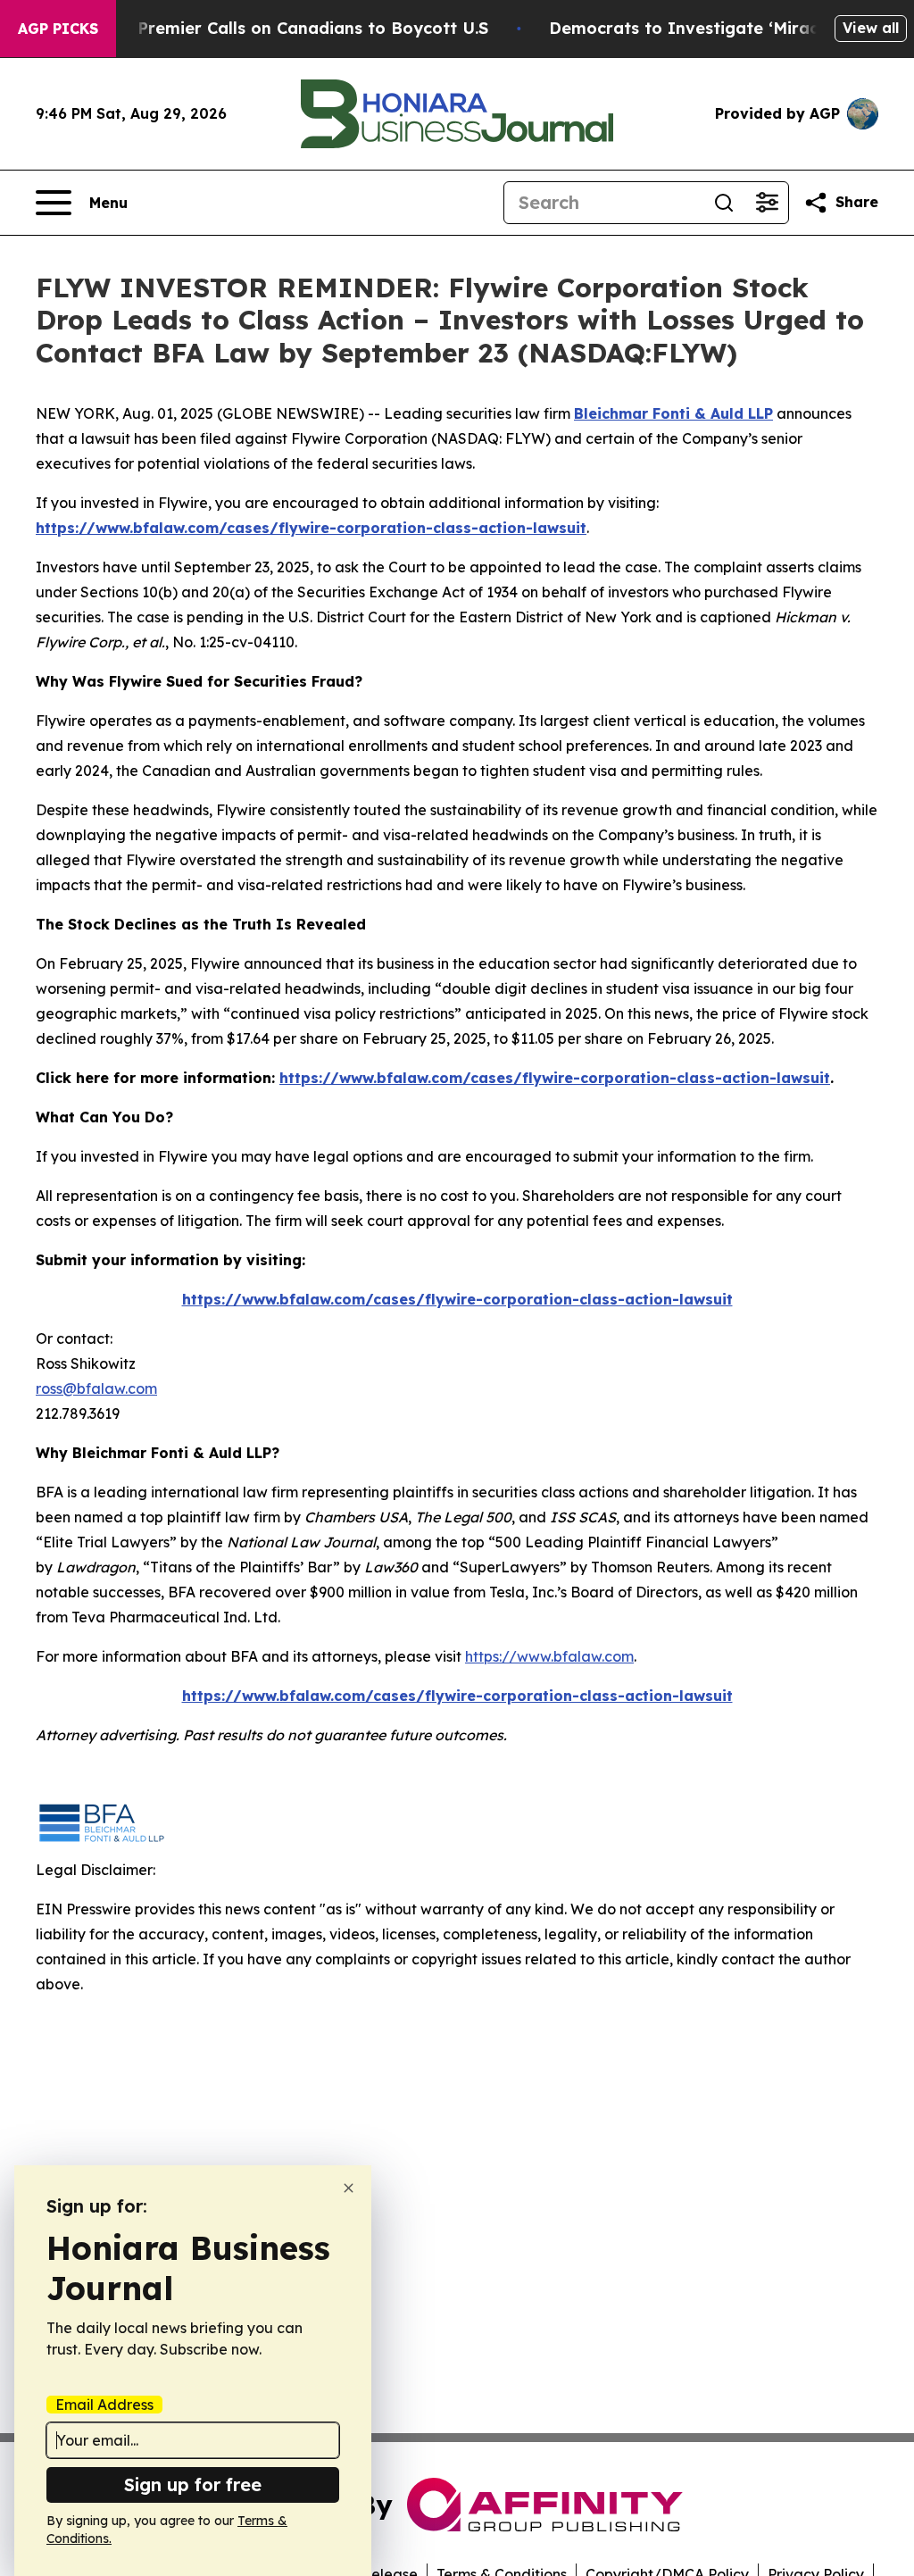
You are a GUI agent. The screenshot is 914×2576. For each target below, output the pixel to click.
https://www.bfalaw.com (549, 1656)
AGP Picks (58, 29)
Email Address (104, 2405)
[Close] (349, 2188)
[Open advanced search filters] (767, 203)
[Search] (724, 203)
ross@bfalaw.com (96, 1388)
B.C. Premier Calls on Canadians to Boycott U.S (295, 28)
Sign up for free (193, 2484)
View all (871, 28)
